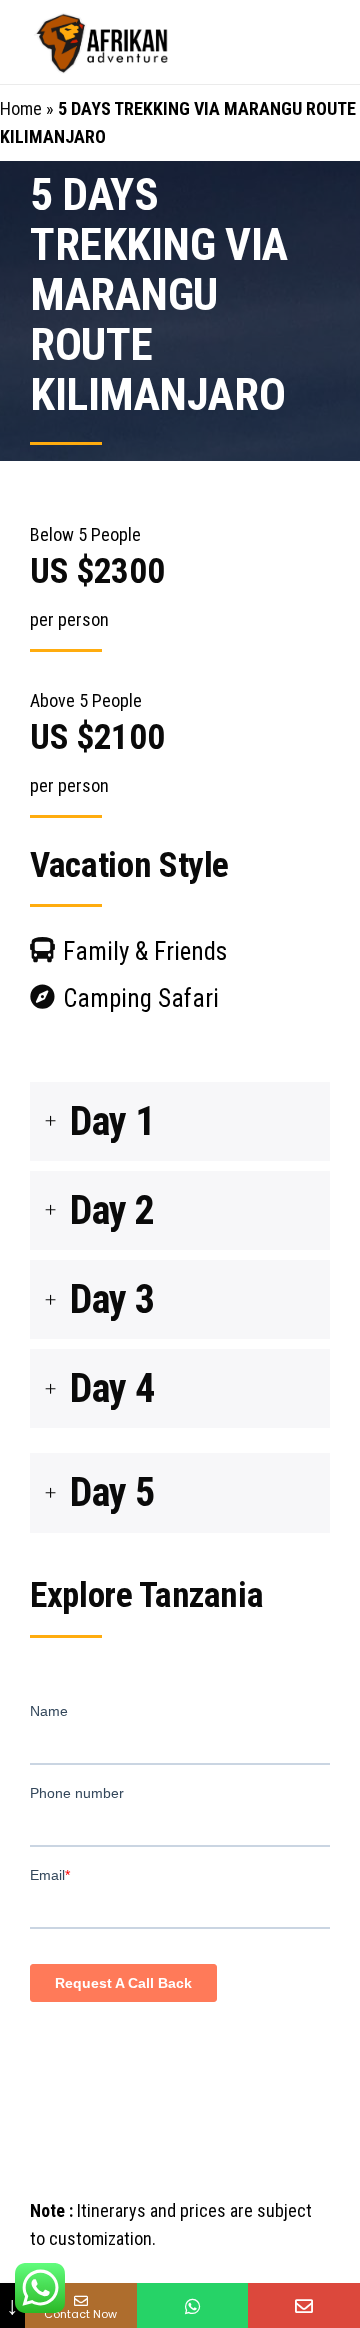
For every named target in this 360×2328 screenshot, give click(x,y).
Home (21, 108)
